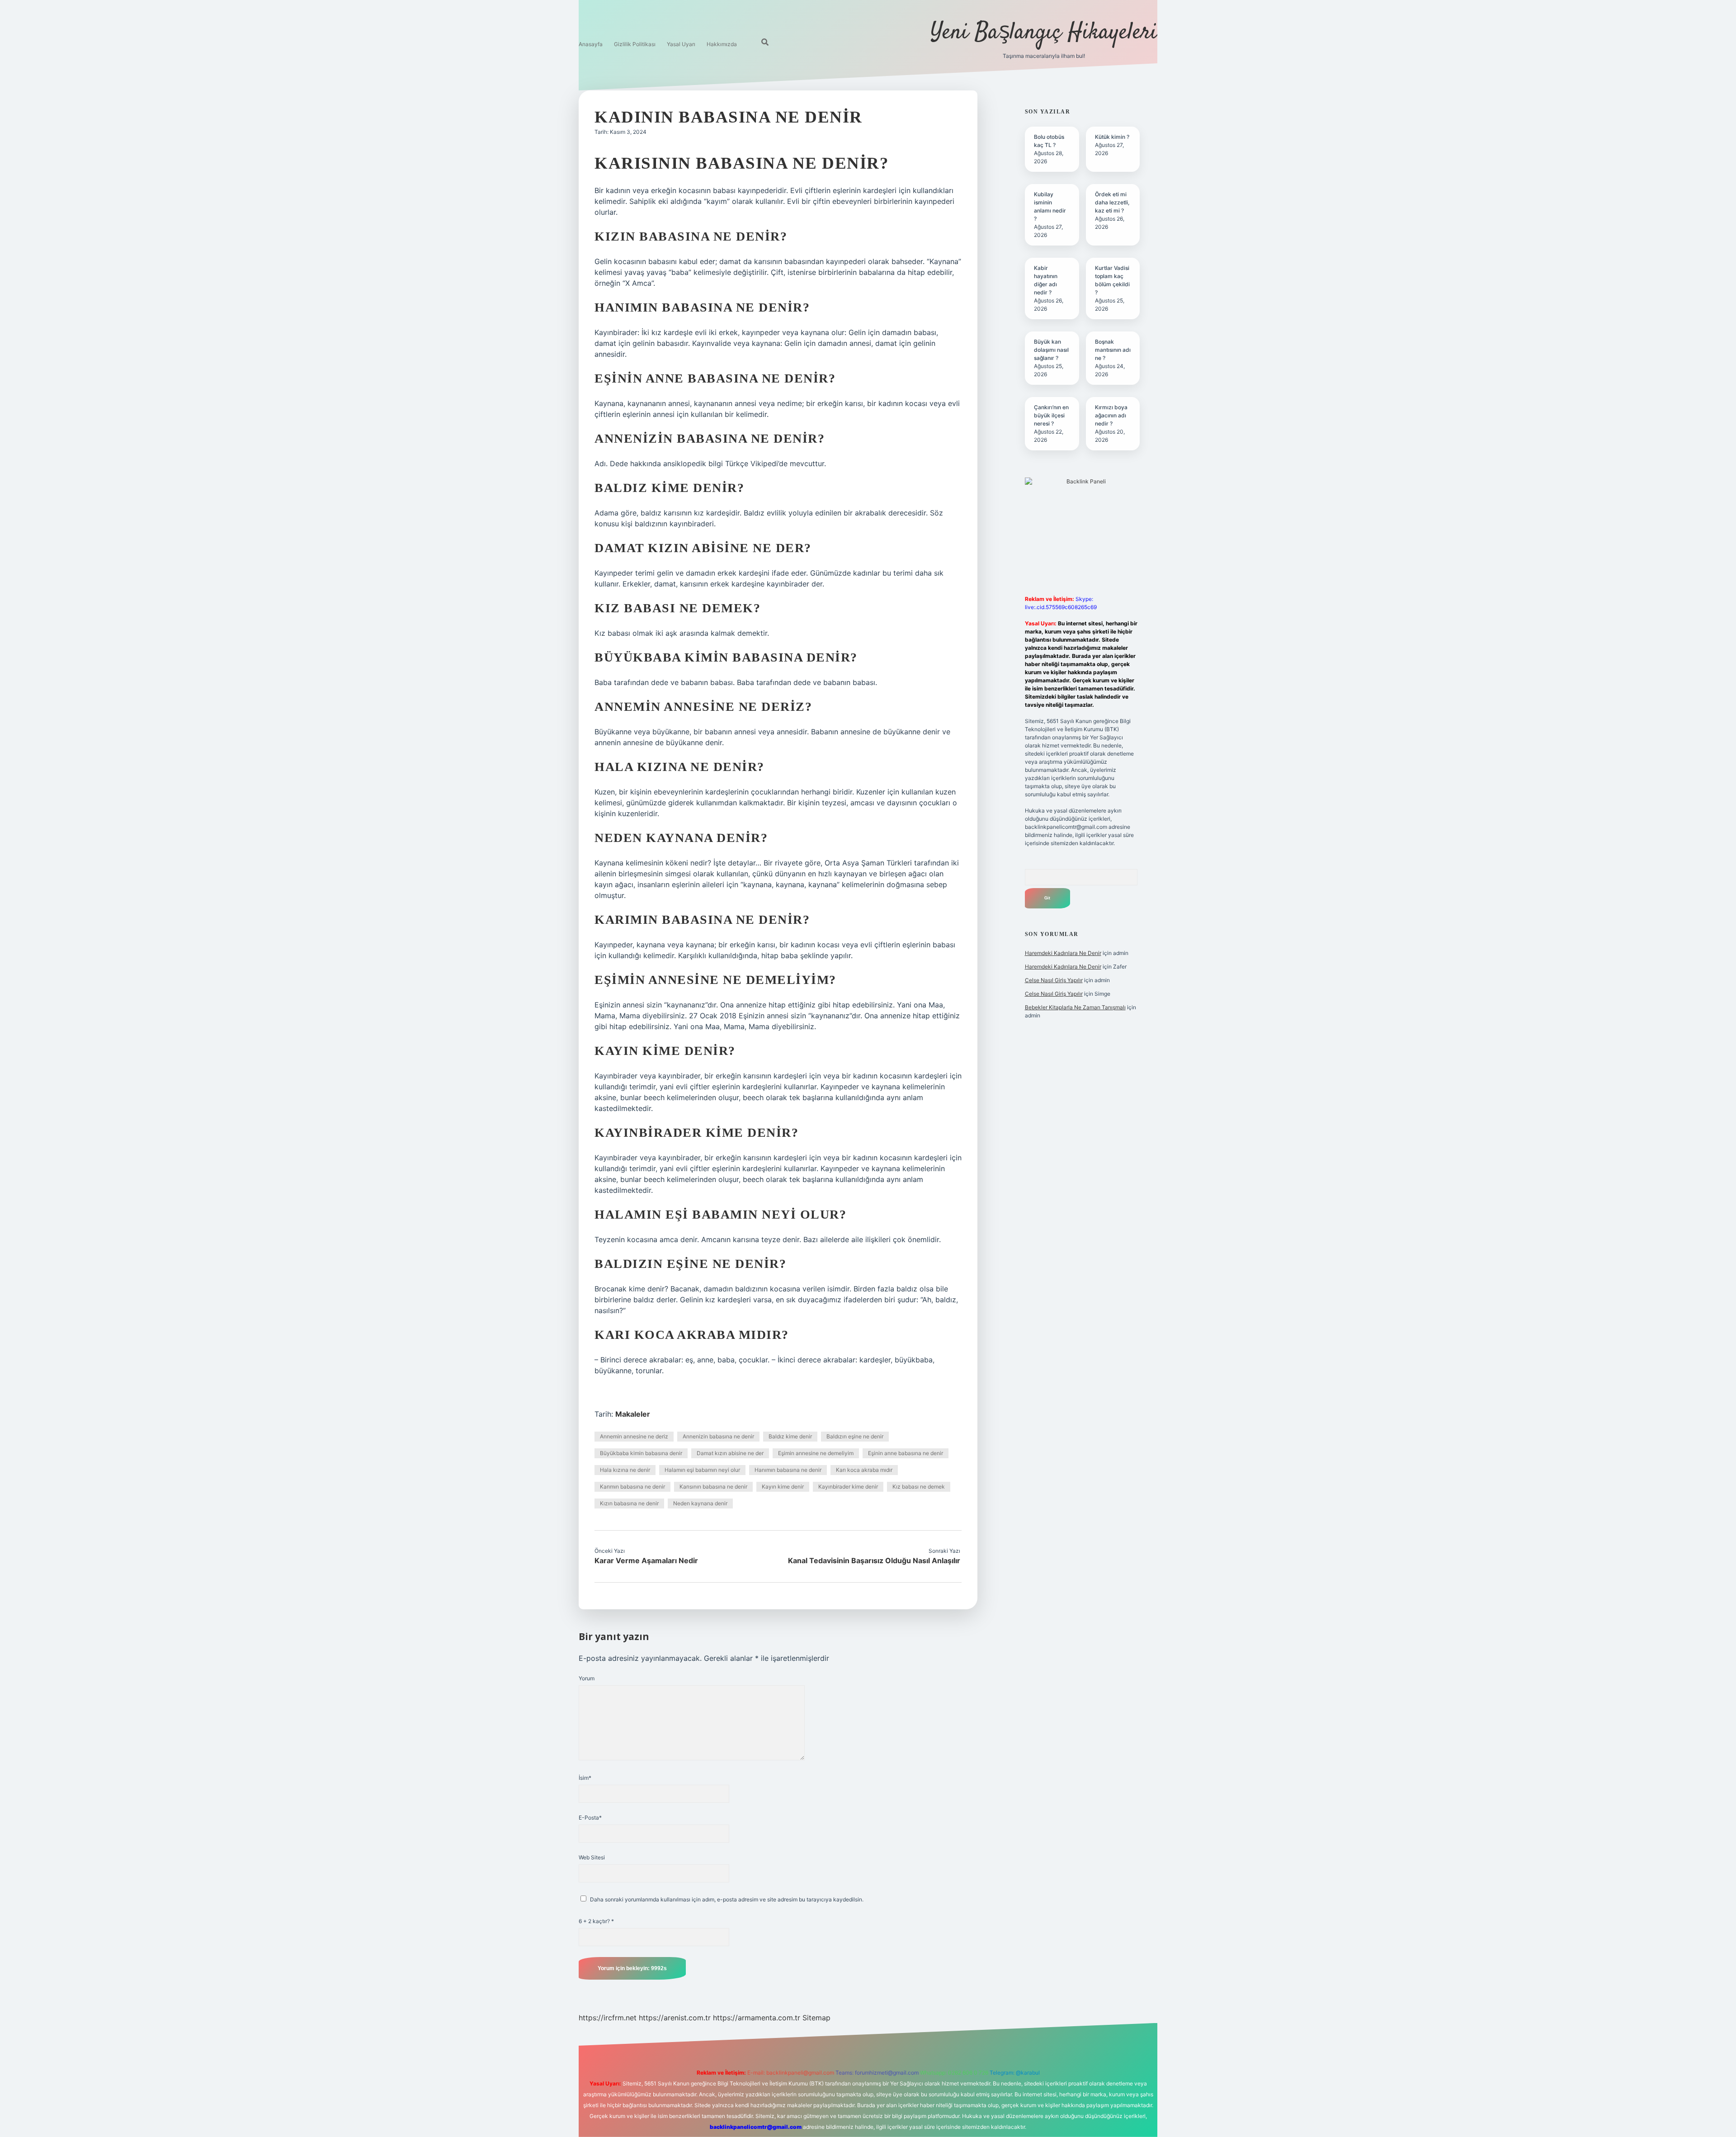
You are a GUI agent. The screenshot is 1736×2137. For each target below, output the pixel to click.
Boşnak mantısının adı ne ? (1113, 350)
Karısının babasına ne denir (713, 1487)
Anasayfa (591, 44)
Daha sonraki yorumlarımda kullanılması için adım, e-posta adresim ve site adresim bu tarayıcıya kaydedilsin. (727, 1899)
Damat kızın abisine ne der (730, 1453)
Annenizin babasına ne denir (718, 1436)
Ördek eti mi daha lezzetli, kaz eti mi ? (1112, 202)
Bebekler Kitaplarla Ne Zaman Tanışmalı (1075, 1007)
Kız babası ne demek (919, 1487)
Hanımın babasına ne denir (788, 1470)
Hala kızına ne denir (625, 1470)
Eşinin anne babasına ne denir (906, 1453)
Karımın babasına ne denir (632, 1487)
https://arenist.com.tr (675, 2018)
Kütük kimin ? (1112, 137)
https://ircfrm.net (608, 2018)
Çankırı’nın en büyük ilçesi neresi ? (1051, 415)
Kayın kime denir (783, 1487)
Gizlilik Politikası (635, 44)
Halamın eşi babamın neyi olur (702, 1470)
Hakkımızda (722, 44)
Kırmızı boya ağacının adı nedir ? (1111, 415)
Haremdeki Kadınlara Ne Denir (1063, 953)
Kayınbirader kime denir (848, 1487)
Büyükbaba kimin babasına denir (641, 1453)
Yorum (587, 1678)
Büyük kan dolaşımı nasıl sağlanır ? (1051, 350)
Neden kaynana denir (700, 1503)
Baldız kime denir (790, 1436)
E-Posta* (590, 1818)
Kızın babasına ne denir (629, 1503)
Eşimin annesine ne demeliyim (816, 1453)
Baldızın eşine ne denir (855, 1436)
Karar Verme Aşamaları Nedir (646, 1560)
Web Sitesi (592, 1857)
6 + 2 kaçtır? (596, 1921)
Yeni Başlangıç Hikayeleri (1044, 33)
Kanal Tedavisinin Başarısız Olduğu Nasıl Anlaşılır (874, 1560)
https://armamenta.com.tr (757, 2018)
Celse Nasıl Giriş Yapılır (1054, 980)
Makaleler (633, 1414)
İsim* (585, 1778)
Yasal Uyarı (681, 44)
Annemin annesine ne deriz (634, 1436)
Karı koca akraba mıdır (864, 1470)
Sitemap (816, 2018)
